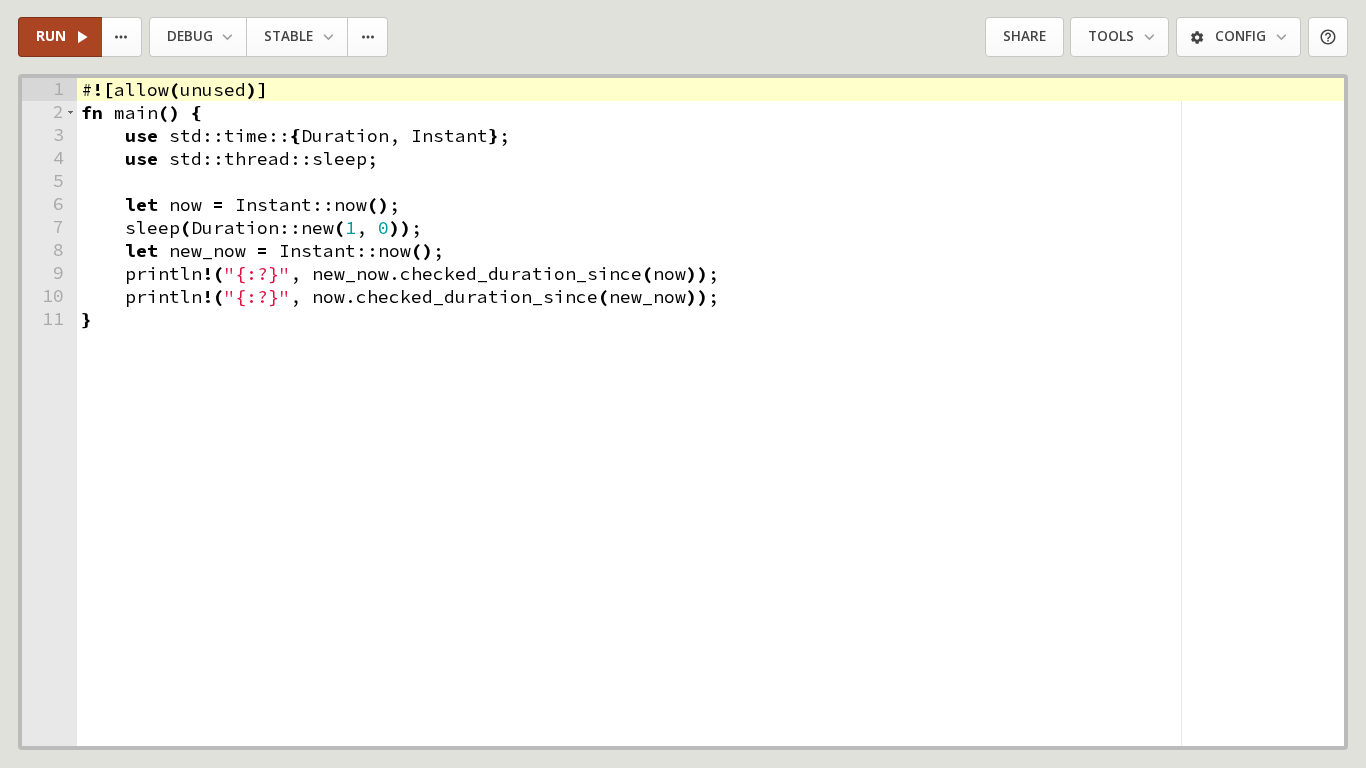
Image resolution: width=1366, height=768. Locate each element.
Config (1240, 36)
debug (190, 36)
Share (1024, 36)
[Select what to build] (122, 37)
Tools (1111, 36)
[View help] (1328, 37)
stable (288, 36)
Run (51, 36)
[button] (70, 112)
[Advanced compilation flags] (368, 37)
